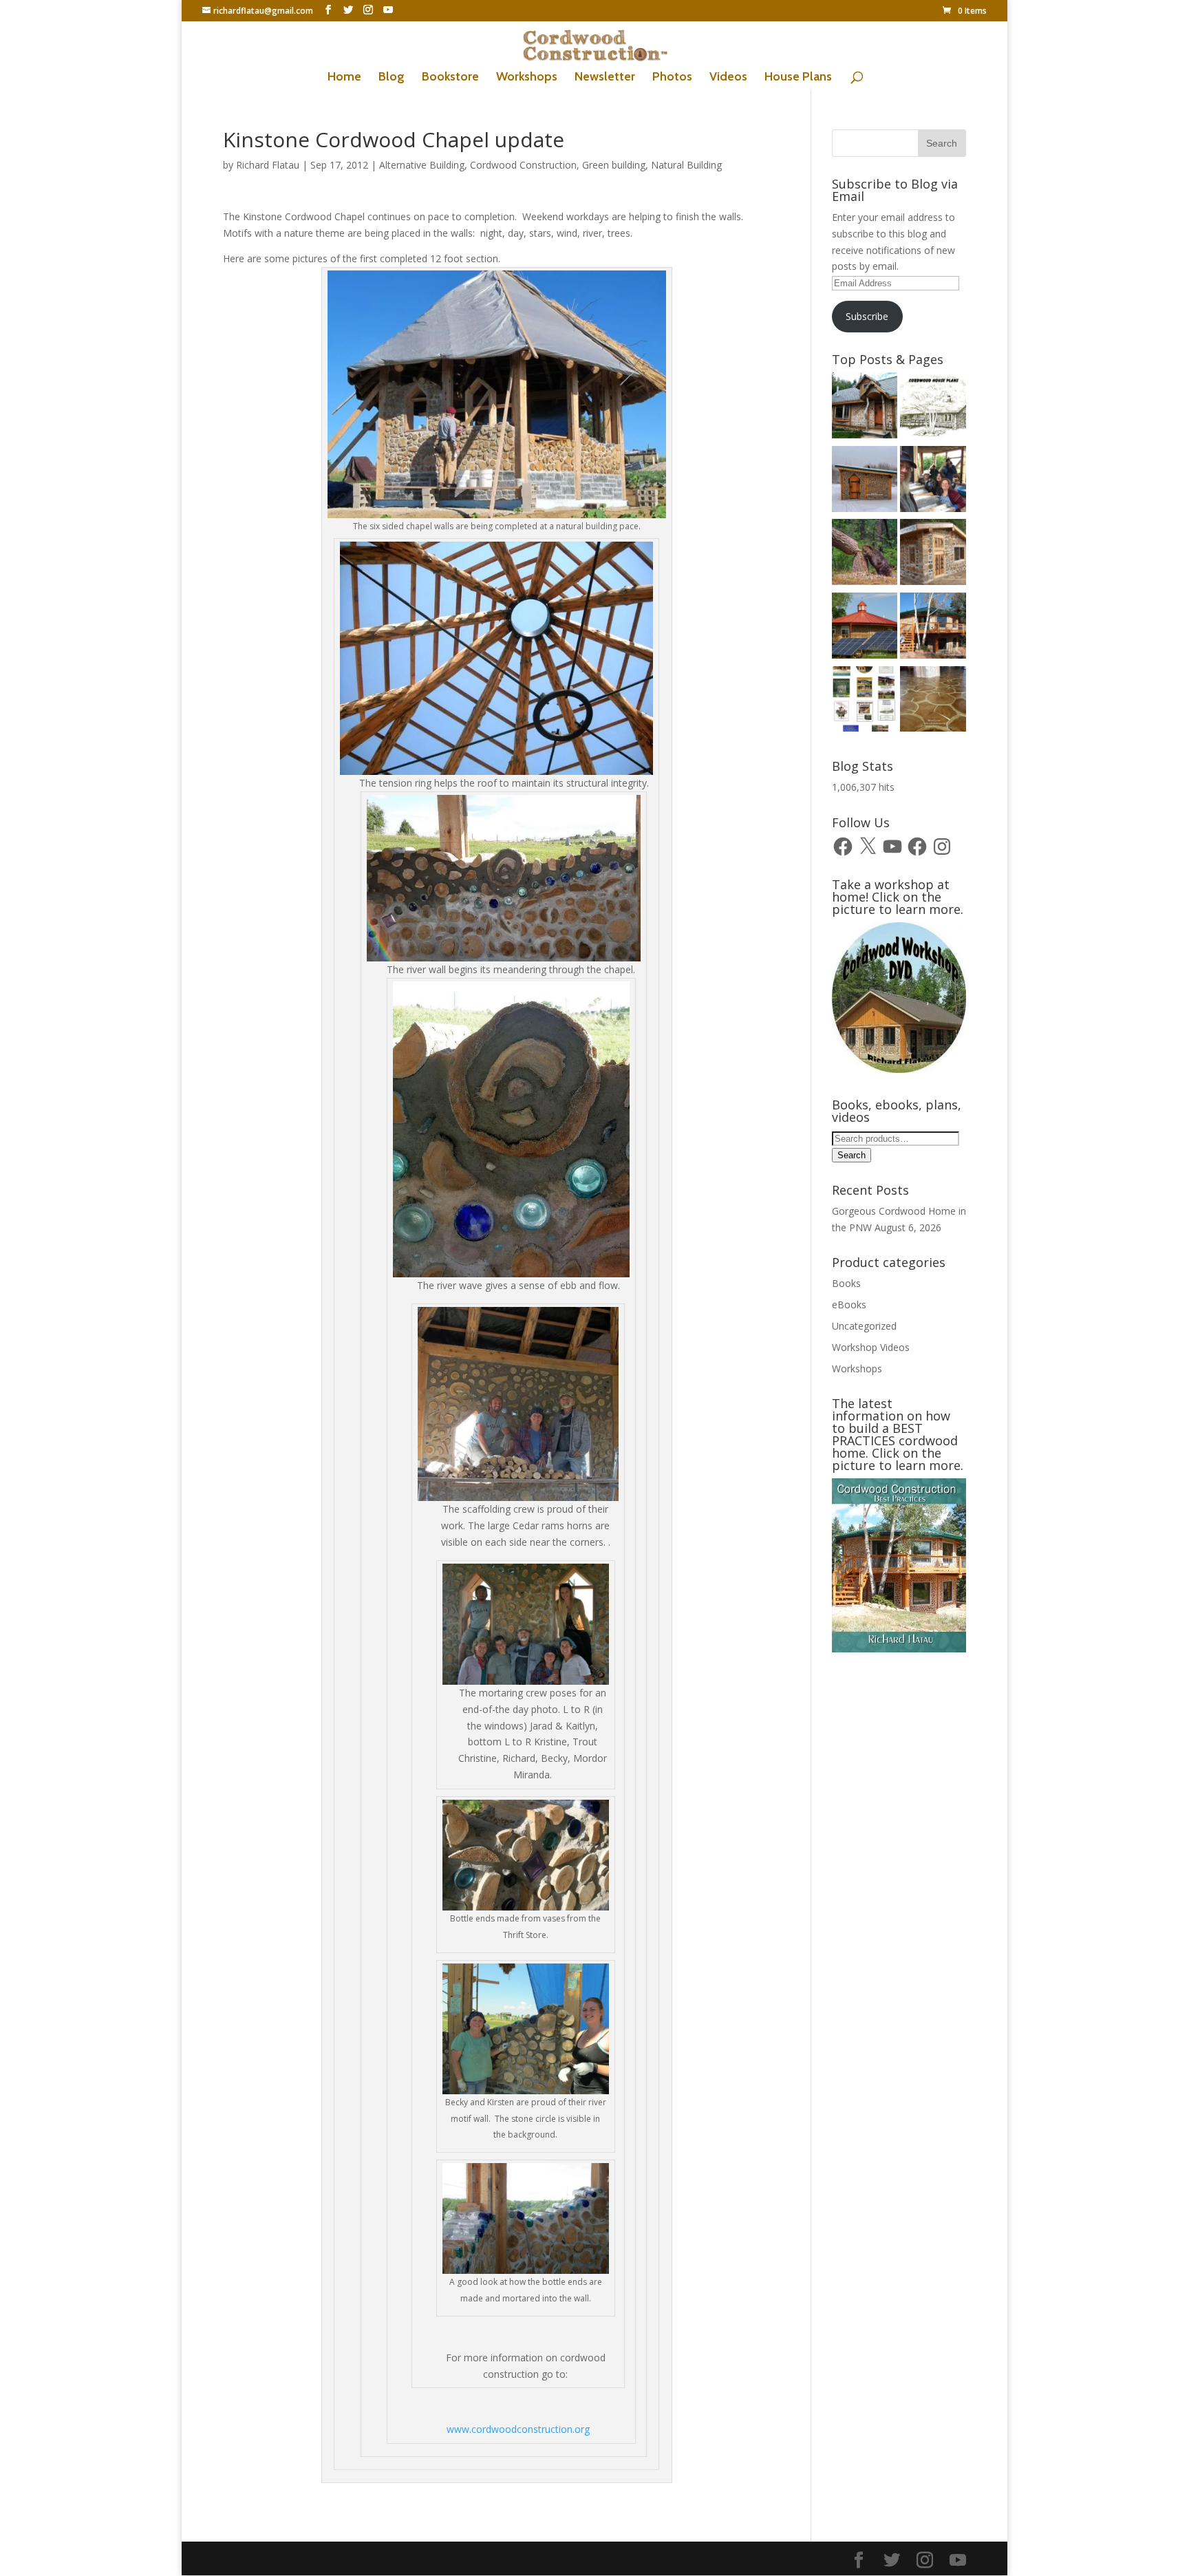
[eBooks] (865, 702)
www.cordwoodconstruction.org (518, 2429)
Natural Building (686, 165)
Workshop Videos (871, 1347)
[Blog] (933, 628)
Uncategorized (864, 1326)
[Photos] (865, 628)
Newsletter (605, 78)
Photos (672, 78)
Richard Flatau (268, 165)
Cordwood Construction (523, 165)
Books (846, 1283)
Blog (392, 78)
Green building (614, 165)
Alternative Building (422, 165)
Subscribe (867, 316)
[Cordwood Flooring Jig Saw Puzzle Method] (933, 702)
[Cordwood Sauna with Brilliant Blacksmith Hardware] (865, 481)
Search (851, 1155)
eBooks (849, 1305)
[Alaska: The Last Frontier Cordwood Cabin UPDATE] (933, 481)
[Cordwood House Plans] (933, 408)
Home (344, 78)
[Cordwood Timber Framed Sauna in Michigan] (933, 554)
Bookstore (450, 78)
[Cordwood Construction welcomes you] (865, 408)
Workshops (527, 78)
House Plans (798, 78)
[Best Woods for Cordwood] (865, 554)
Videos (728, 78)
